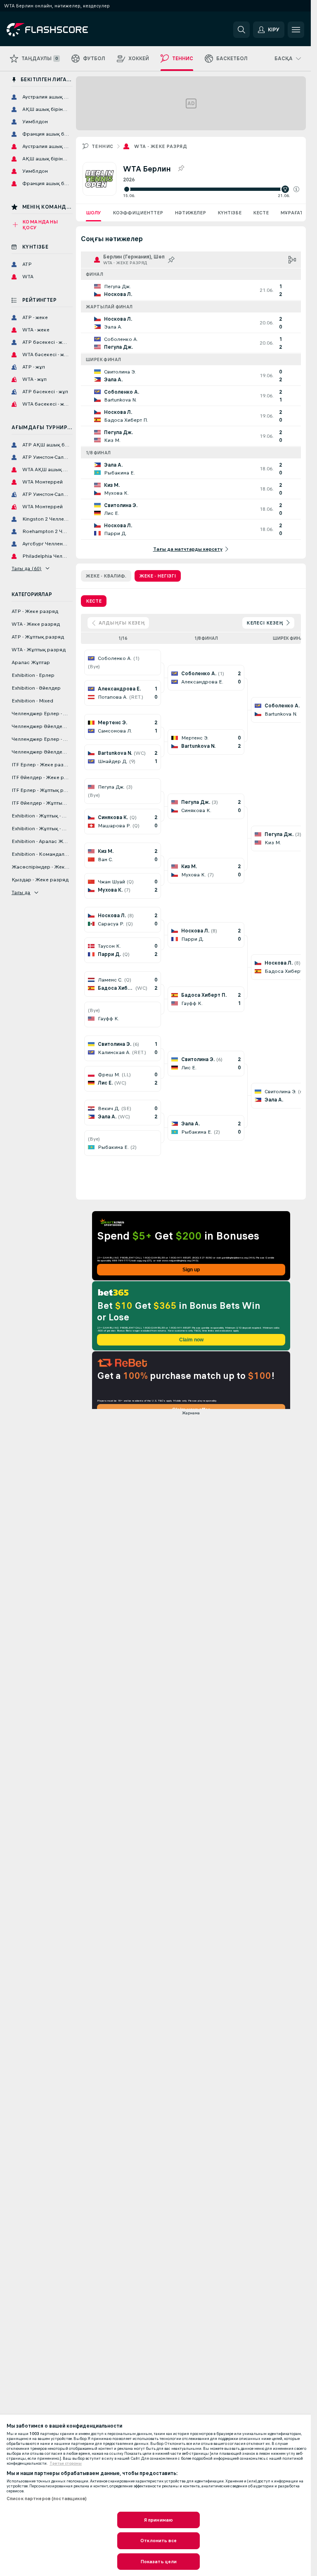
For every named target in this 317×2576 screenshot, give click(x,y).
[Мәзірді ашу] (296, 30)
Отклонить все (158, 2541)
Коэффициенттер (138, 213)
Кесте (261, 213)
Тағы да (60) (27, 568)
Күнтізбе (229, 213)
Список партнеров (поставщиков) (47, 2499)
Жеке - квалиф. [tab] (106, 576)
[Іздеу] (241, 30)
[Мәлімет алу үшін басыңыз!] (191, 290)
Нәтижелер (190, 213)
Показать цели (159, 2562)
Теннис (102, 146)
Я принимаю (158, 2520)
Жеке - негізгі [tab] (158, 576)
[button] (296, 189)
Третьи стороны (66, 2463)
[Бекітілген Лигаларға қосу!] (181, 169)
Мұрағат (292, 213)
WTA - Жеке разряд (161, 146)
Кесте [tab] (94, 601)
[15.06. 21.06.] (211, 189)
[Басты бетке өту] (63, 30)
